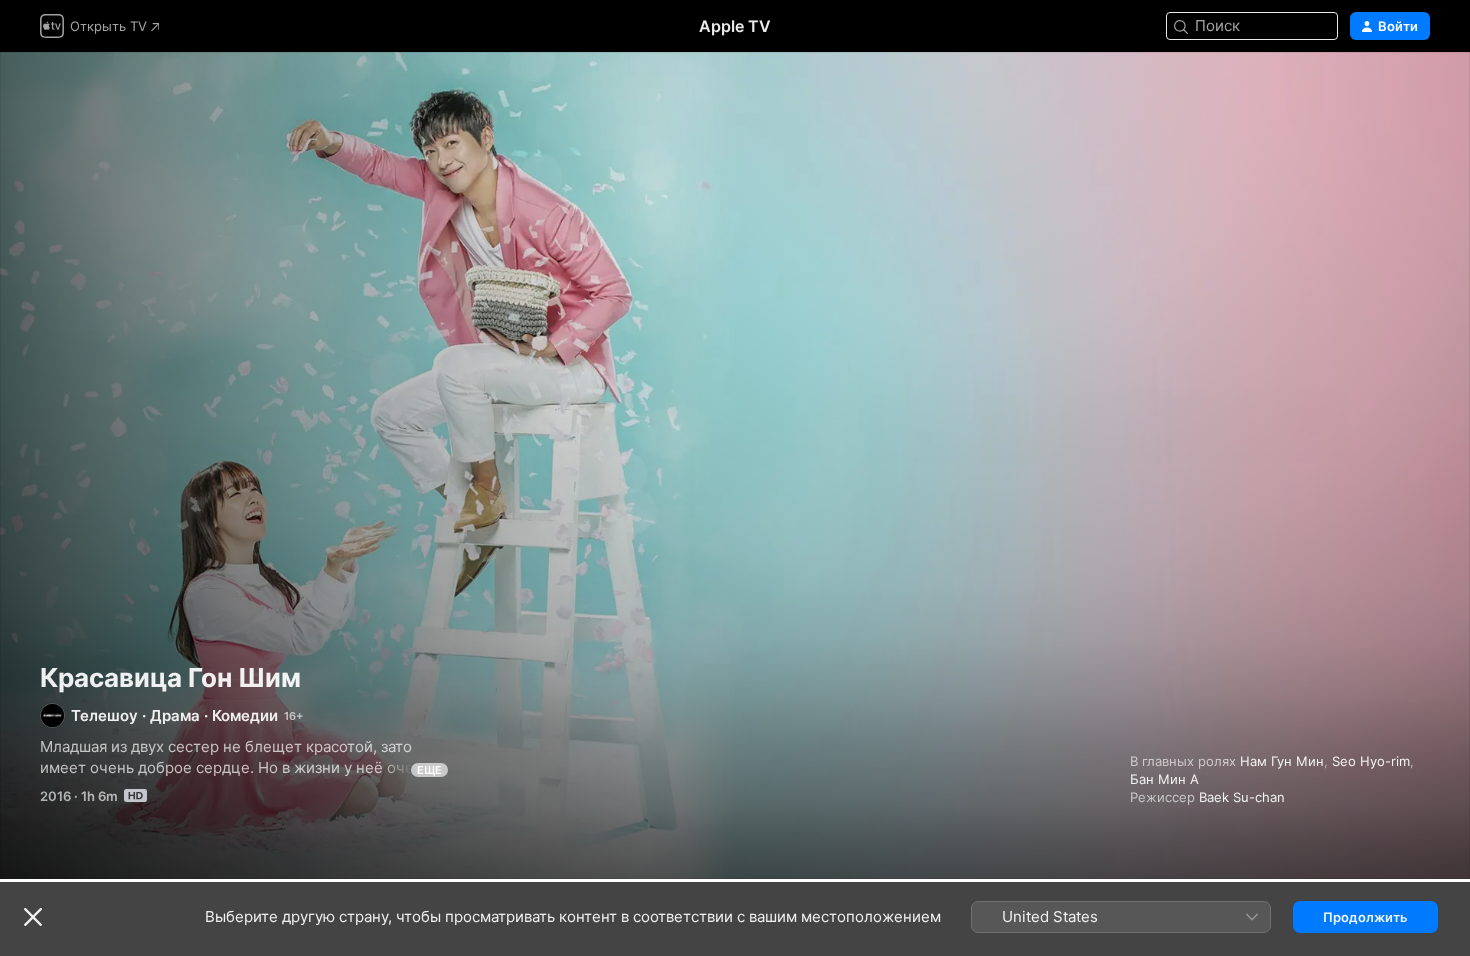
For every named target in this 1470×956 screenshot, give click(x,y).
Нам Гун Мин (1282, 761)
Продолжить (1365, 917)
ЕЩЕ (429, 770)
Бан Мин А (1164, 779)
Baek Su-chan (1242, 797)
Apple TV (735, 26)
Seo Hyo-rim (1371, 761)
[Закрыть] (33, 917)
